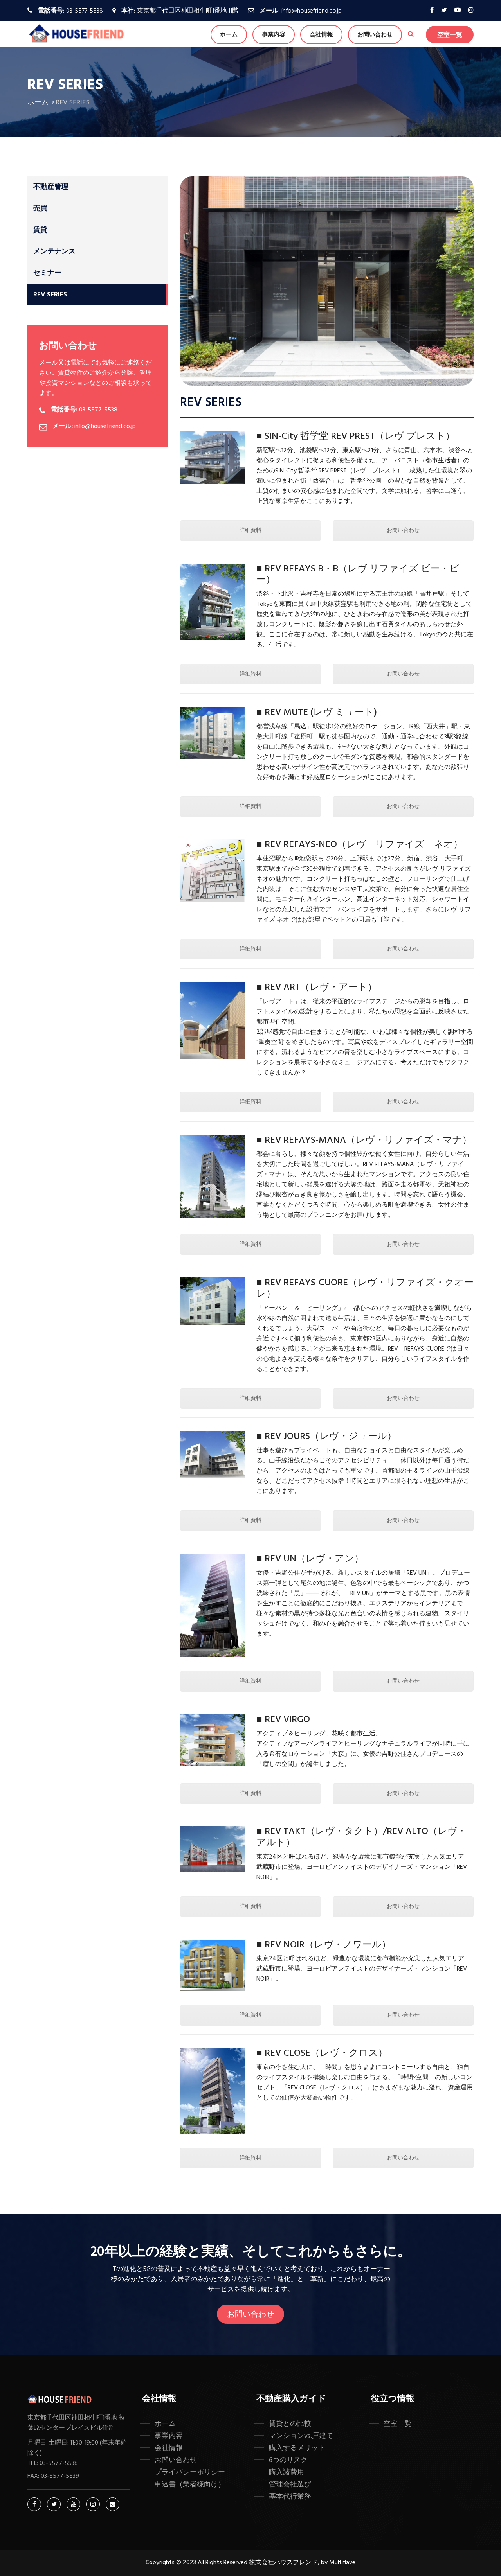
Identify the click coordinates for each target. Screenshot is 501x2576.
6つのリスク (288, 2460)
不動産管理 (51, 187)
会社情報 (321, 35)
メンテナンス (54, 252)
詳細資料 (250, 531)
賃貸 (40, 230)
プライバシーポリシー (190, 2472)
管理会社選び (290, 2484)
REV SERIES (50, 295)
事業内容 (274, 35)
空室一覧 (450, 35)
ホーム (229, 35)
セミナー (47, 273)
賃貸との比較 (290, 2424)
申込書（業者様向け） (190, 2484)
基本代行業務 (290, 2497)
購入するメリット (297, 2448)
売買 (40, 209)
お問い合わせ (375, 35)
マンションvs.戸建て (301, 2436)
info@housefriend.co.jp (312, 11)
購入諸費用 (287, 2472)
